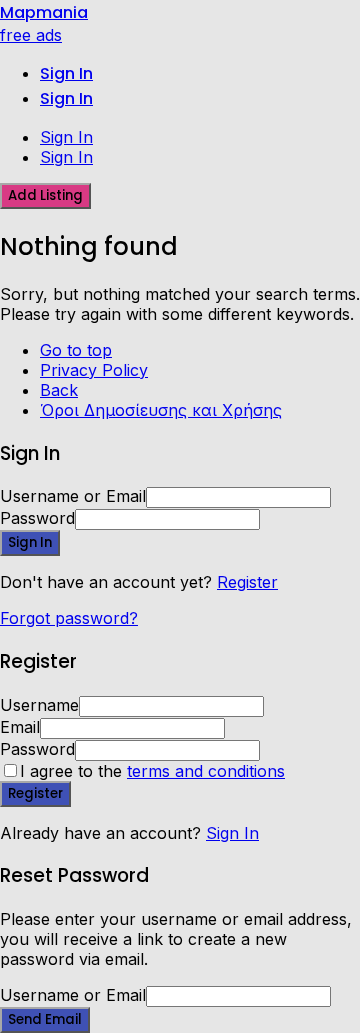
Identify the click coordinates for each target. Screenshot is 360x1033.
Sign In (232, 833)
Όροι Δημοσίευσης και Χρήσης (161, 410)
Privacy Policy (94, 370)
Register (247, 582)
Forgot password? (69, 618)
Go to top (76, 350)
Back (59, 390)
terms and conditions (206, 771)
